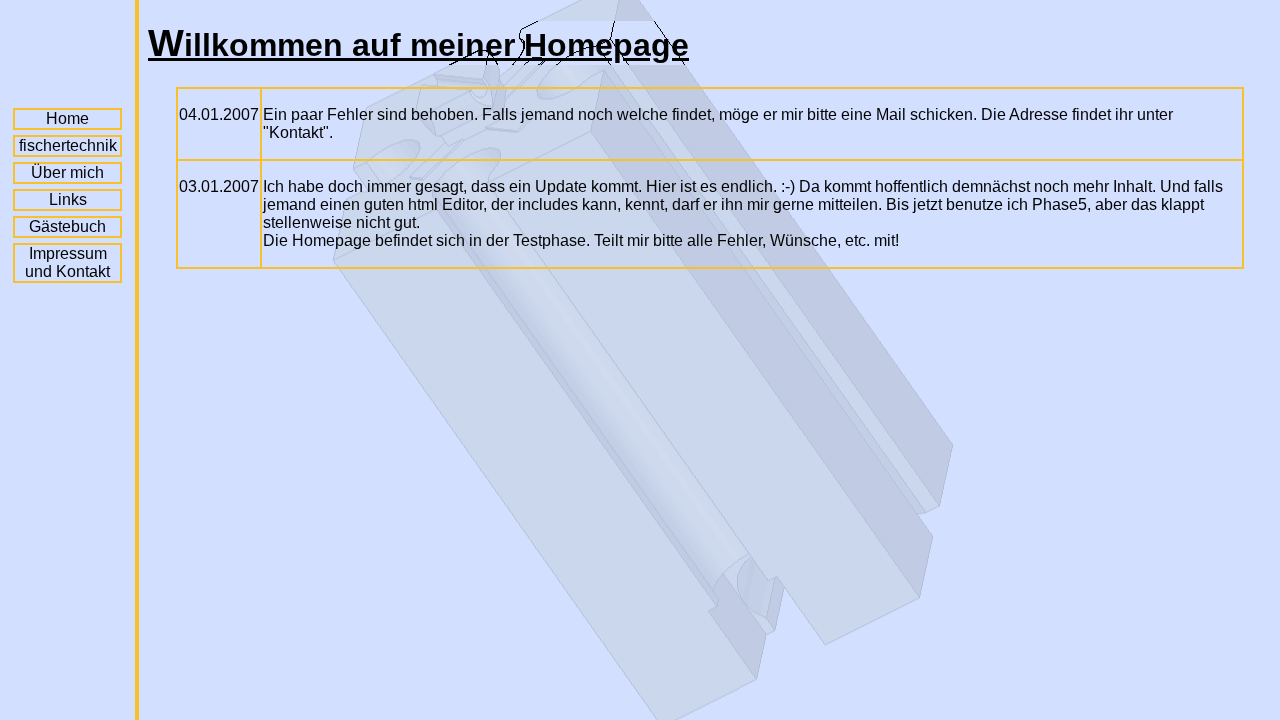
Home (67, 118)
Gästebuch (67, 226)
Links (68, 199)
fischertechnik (68, 145)
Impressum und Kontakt (67, 262)
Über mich (67, 172)
